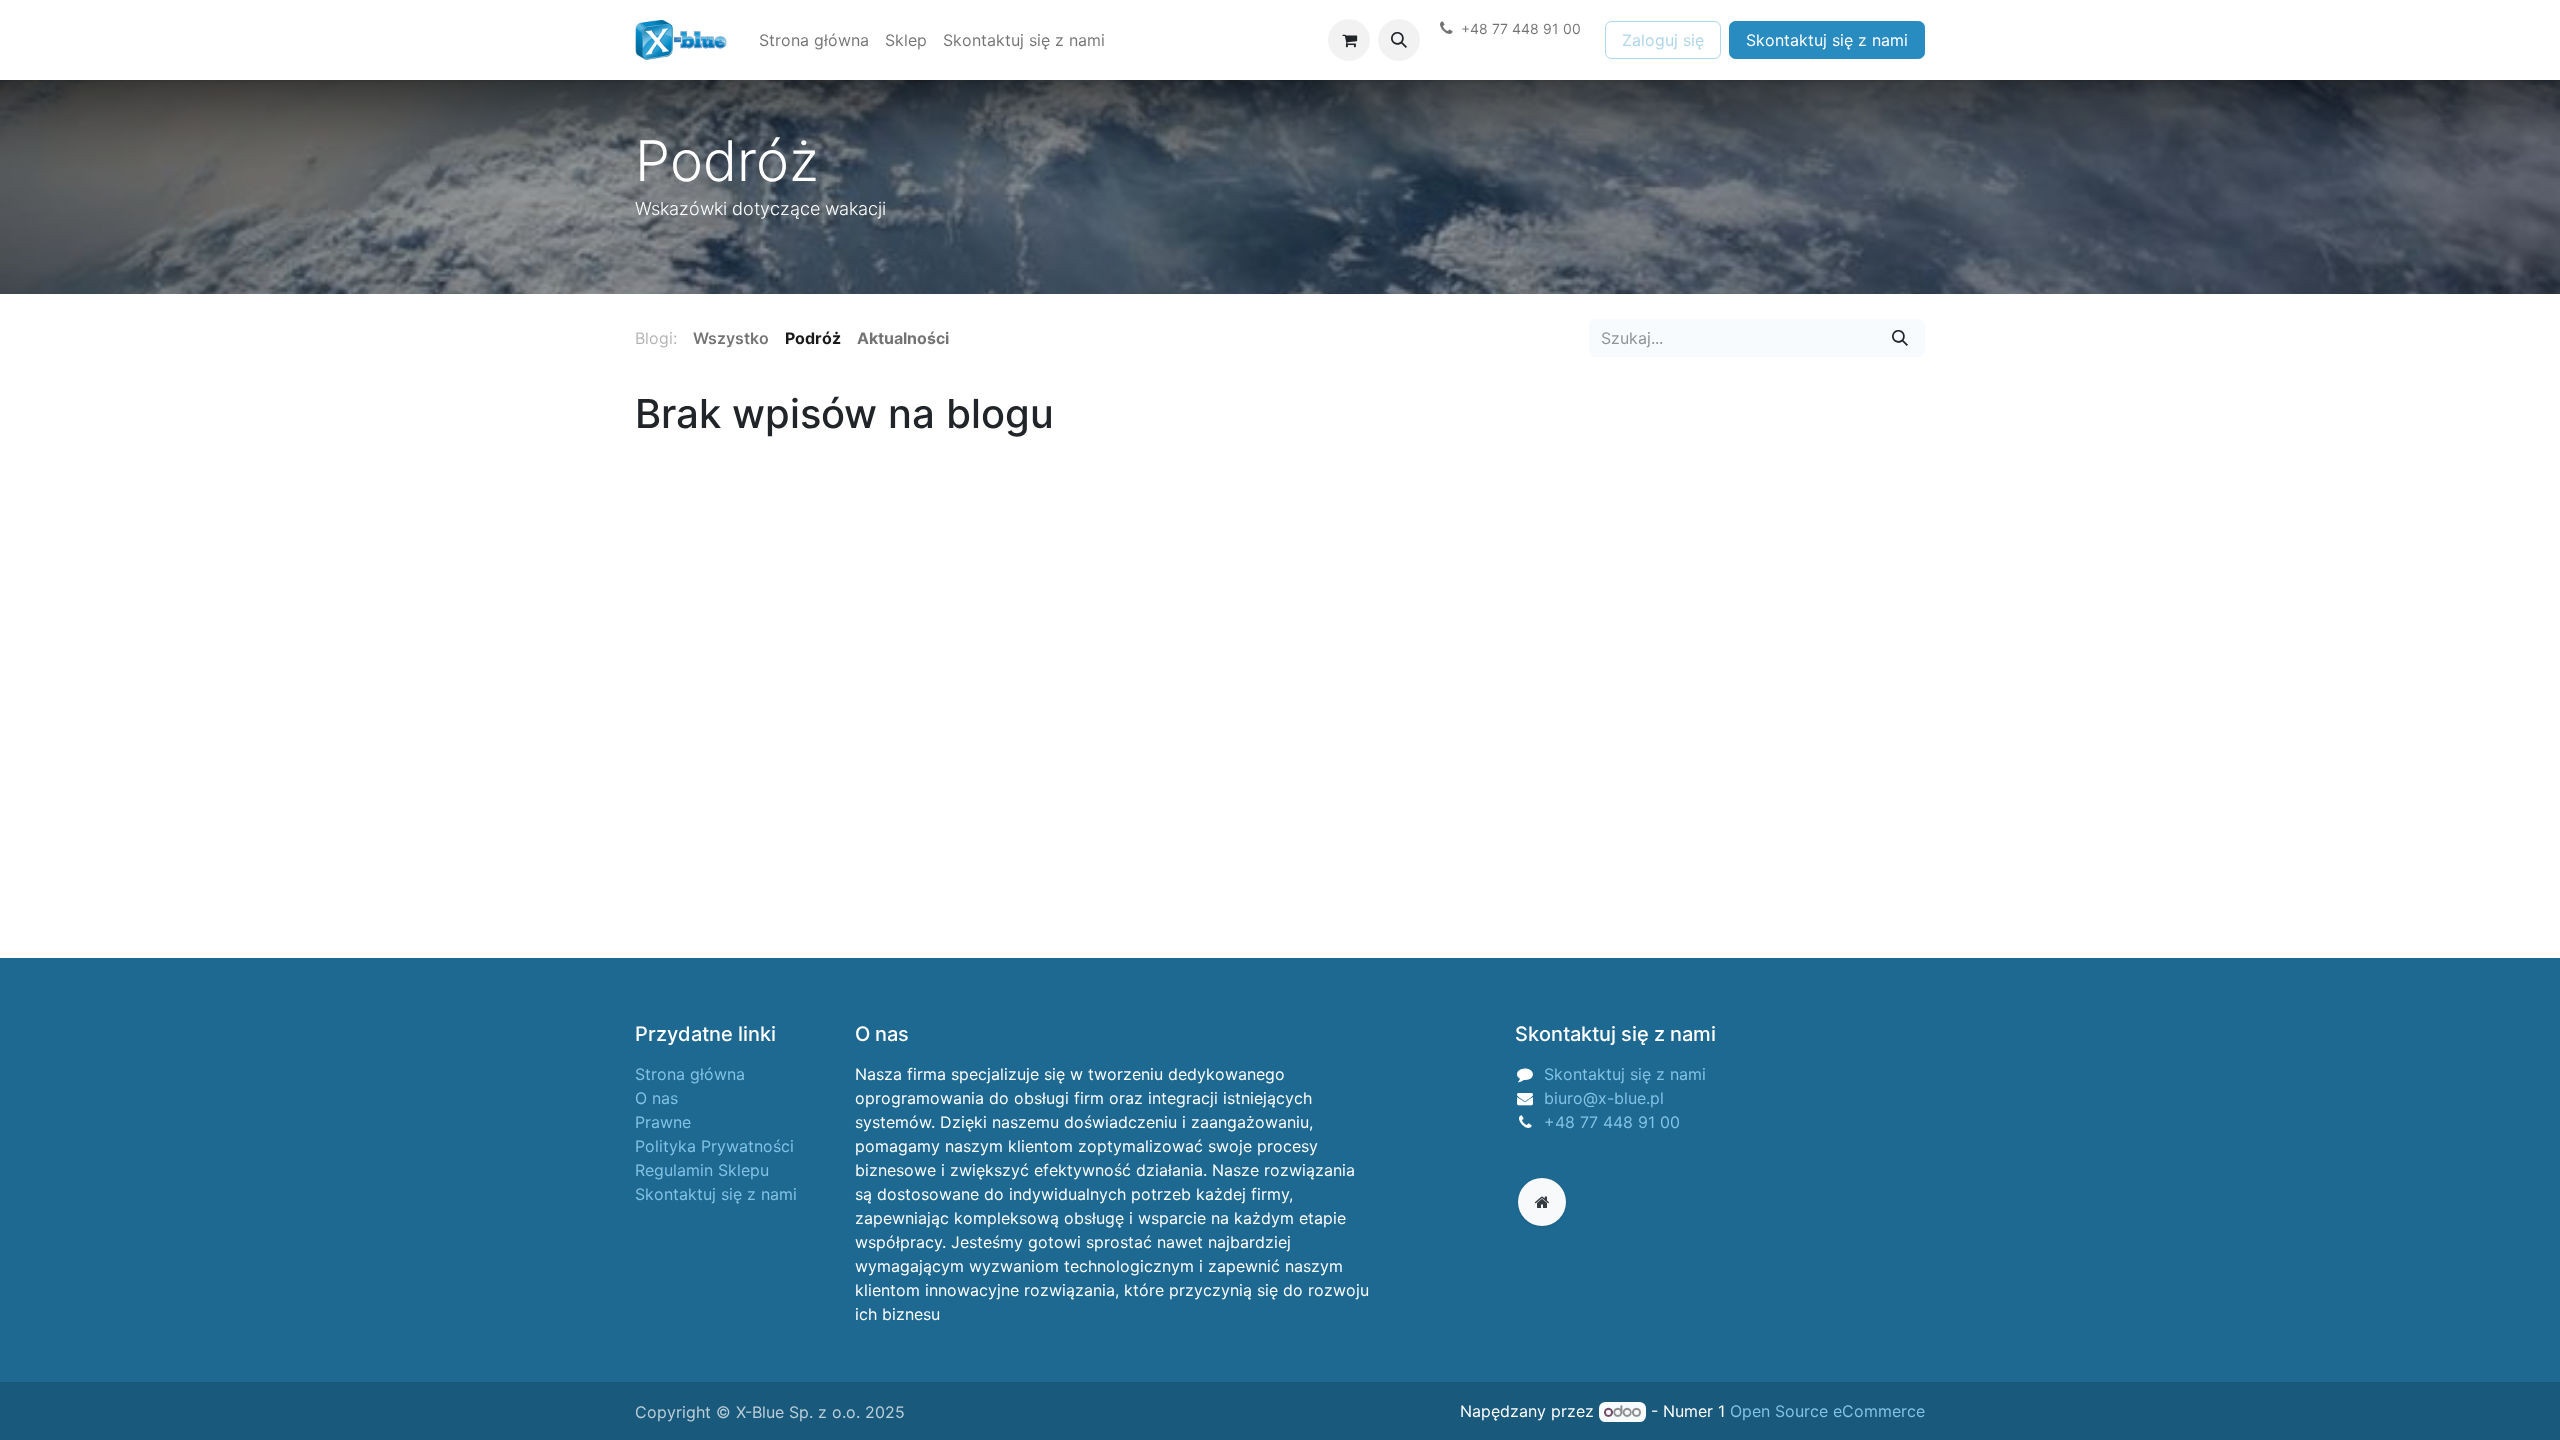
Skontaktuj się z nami (1827, 40)
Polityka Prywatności (714, 1146)
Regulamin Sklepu (702, 1170)
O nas (656, 1098)
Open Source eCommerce (1827, 1411)
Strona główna (690, 1074)
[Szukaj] (1900, 338)
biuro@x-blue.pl (1604, 1098)
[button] (1399, 40)
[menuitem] (814, 40)
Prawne (663, 1122)
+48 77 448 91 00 (1612, 1122)
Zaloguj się (1663, 40)
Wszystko (731, 338)
